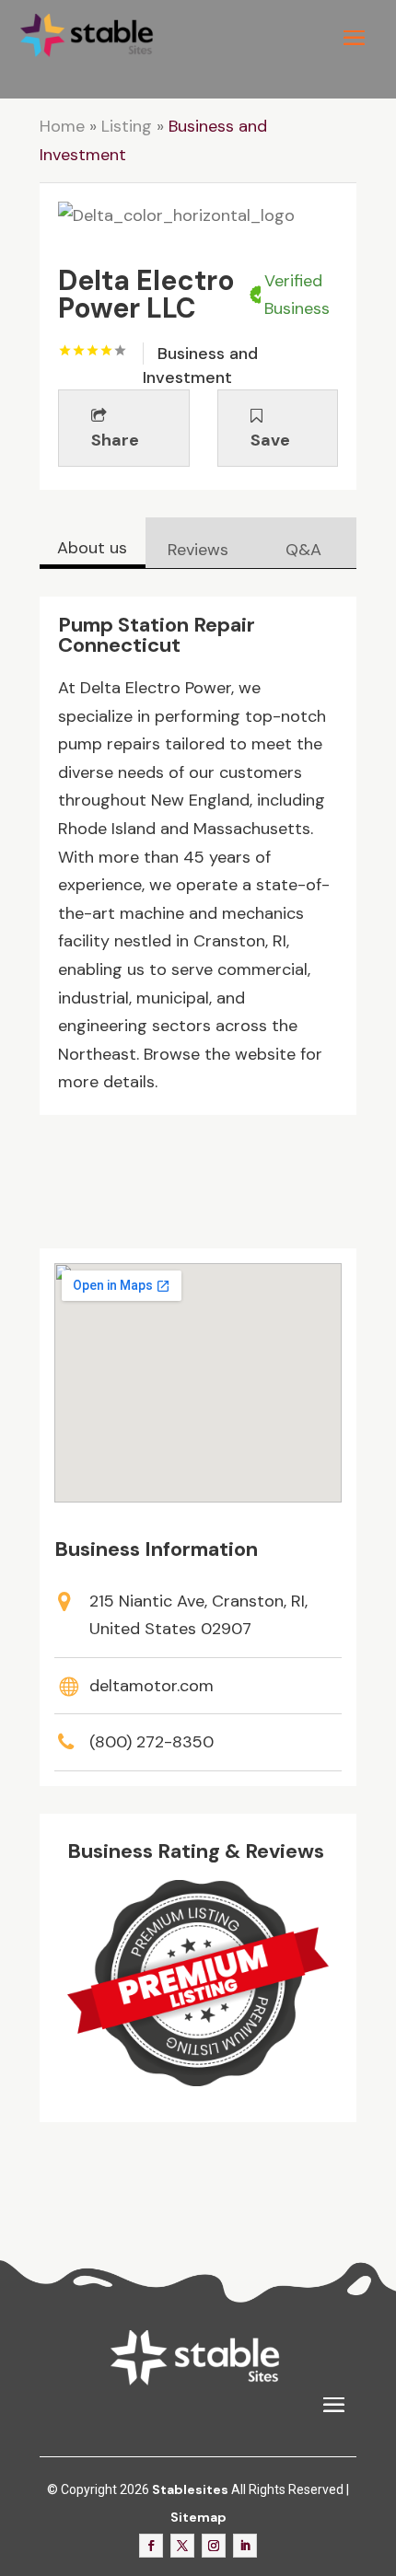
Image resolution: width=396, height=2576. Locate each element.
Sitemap (198, 2517)
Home (62, 126)
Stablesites (190, 2489)
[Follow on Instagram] (214, 2546)
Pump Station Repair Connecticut (157, 635)
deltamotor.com (151, 1686)
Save (270, 440)
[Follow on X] (182, 2546)
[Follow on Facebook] (151, 2546)
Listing (127, 126)
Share (115, 440)
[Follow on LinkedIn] (245, 2546)
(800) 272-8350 (151, 1742)
